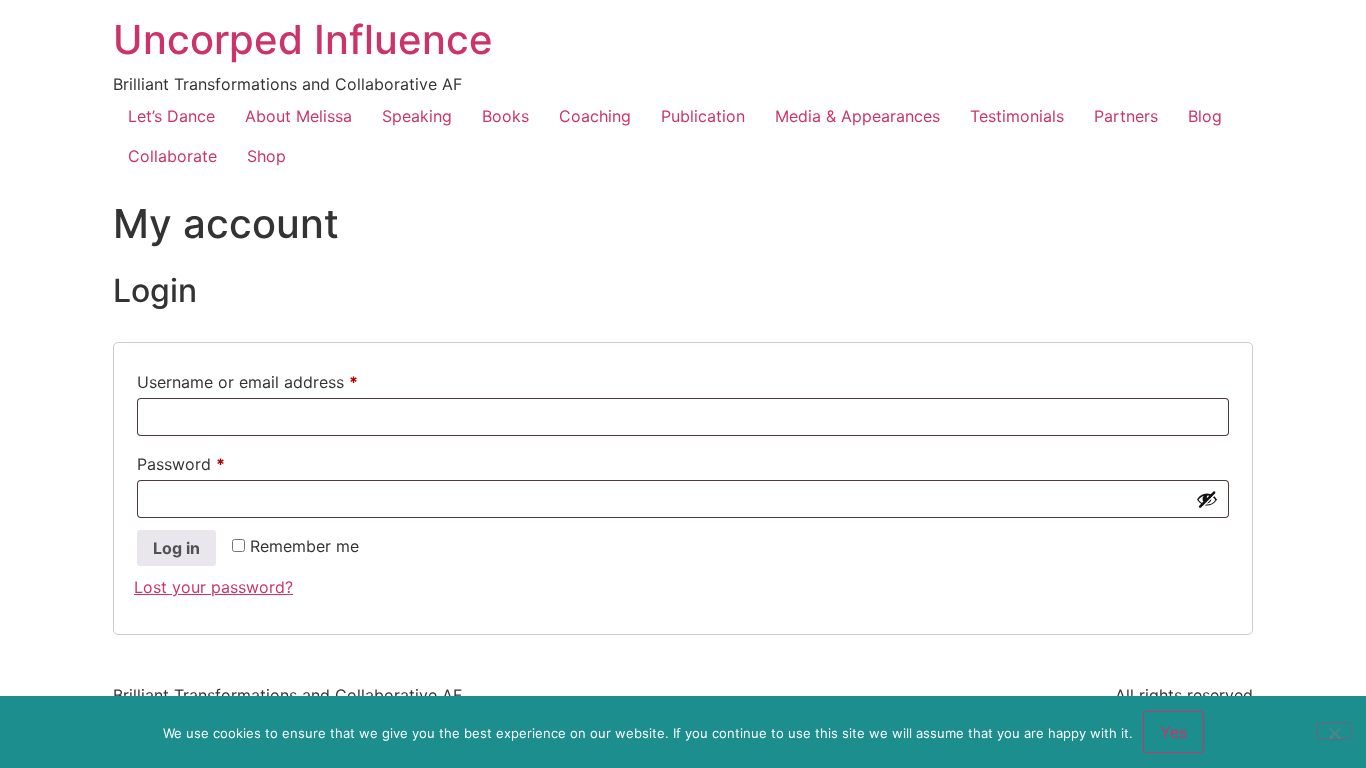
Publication (703, 116)
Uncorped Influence (303, 39)
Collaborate (172, 156)
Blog (1205, 116)
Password (214, 461)
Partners (1126, 116)
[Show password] (1207, 499)
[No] (1334, 731)
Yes (1173, 732)
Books (505, 116)
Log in (176, 548)
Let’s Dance (171, 116)
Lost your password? (213, 587)
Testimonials (1017, 116)
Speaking (417, 116)
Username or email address (280, 379)
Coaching (595, 116)
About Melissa (298, 116)
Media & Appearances (857, 116)
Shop (266, 156)
